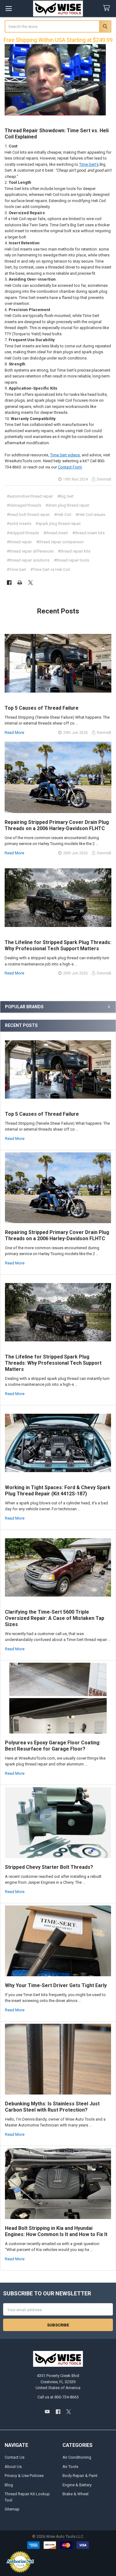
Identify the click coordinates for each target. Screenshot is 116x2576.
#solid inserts (19, 524)
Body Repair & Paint (80, 2476)
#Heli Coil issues (90, 515)
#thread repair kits (74, 551)
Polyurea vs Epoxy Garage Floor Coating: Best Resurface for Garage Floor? (53, 1746)
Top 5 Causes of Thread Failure (42, 1114)
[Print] (20, 583)
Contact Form (70, 467)
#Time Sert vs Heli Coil (50, 569)
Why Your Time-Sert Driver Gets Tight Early (56, 1985)
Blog (9, 2485)
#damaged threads (24, 505)
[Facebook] (9, 583)
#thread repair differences (30, 551)
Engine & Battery (77, 2485)
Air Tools (70, 2467)
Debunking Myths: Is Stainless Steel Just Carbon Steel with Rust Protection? (52, 2107)
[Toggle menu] (9, 9)
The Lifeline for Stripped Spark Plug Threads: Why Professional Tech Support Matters (53, 1363)
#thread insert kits (88, 533)
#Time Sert (16, 569)
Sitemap (12, 2509)
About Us (13, 2467)
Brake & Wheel (75, 2494)
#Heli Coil (63, 515)
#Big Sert (65, 496)
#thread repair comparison (60, 542)
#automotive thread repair (30, 496)
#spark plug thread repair (58, 524)
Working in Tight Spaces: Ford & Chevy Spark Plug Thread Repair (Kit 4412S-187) (58, 1491)
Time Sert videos (65, 455)
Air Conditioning (77, 2457)
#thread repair (19, 542)
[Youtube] (47, 2412)
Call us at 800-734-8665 (58, 2397)
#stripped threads (23, 533)
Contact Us (15, 2457)
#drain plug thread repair (67, 505)
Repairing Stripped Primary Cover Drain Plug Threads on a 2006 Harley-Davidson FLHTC (57, 1235)
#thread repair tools (71, 560)
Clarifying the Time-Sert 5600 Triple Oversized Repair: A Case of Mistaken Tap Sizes (55, 1618)
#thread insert (56, 533)
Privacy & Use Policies (24, 2476)
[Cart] (108, 8)
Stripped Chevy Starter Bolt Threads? (49, 1867)
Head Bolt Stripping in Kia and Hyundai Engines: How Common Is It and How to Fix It (56, 2231)
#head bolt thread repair (28, 515)
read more (15, 1139)
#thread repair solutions (28, 560)
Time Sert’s (89, 164)
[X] (30, 583)
